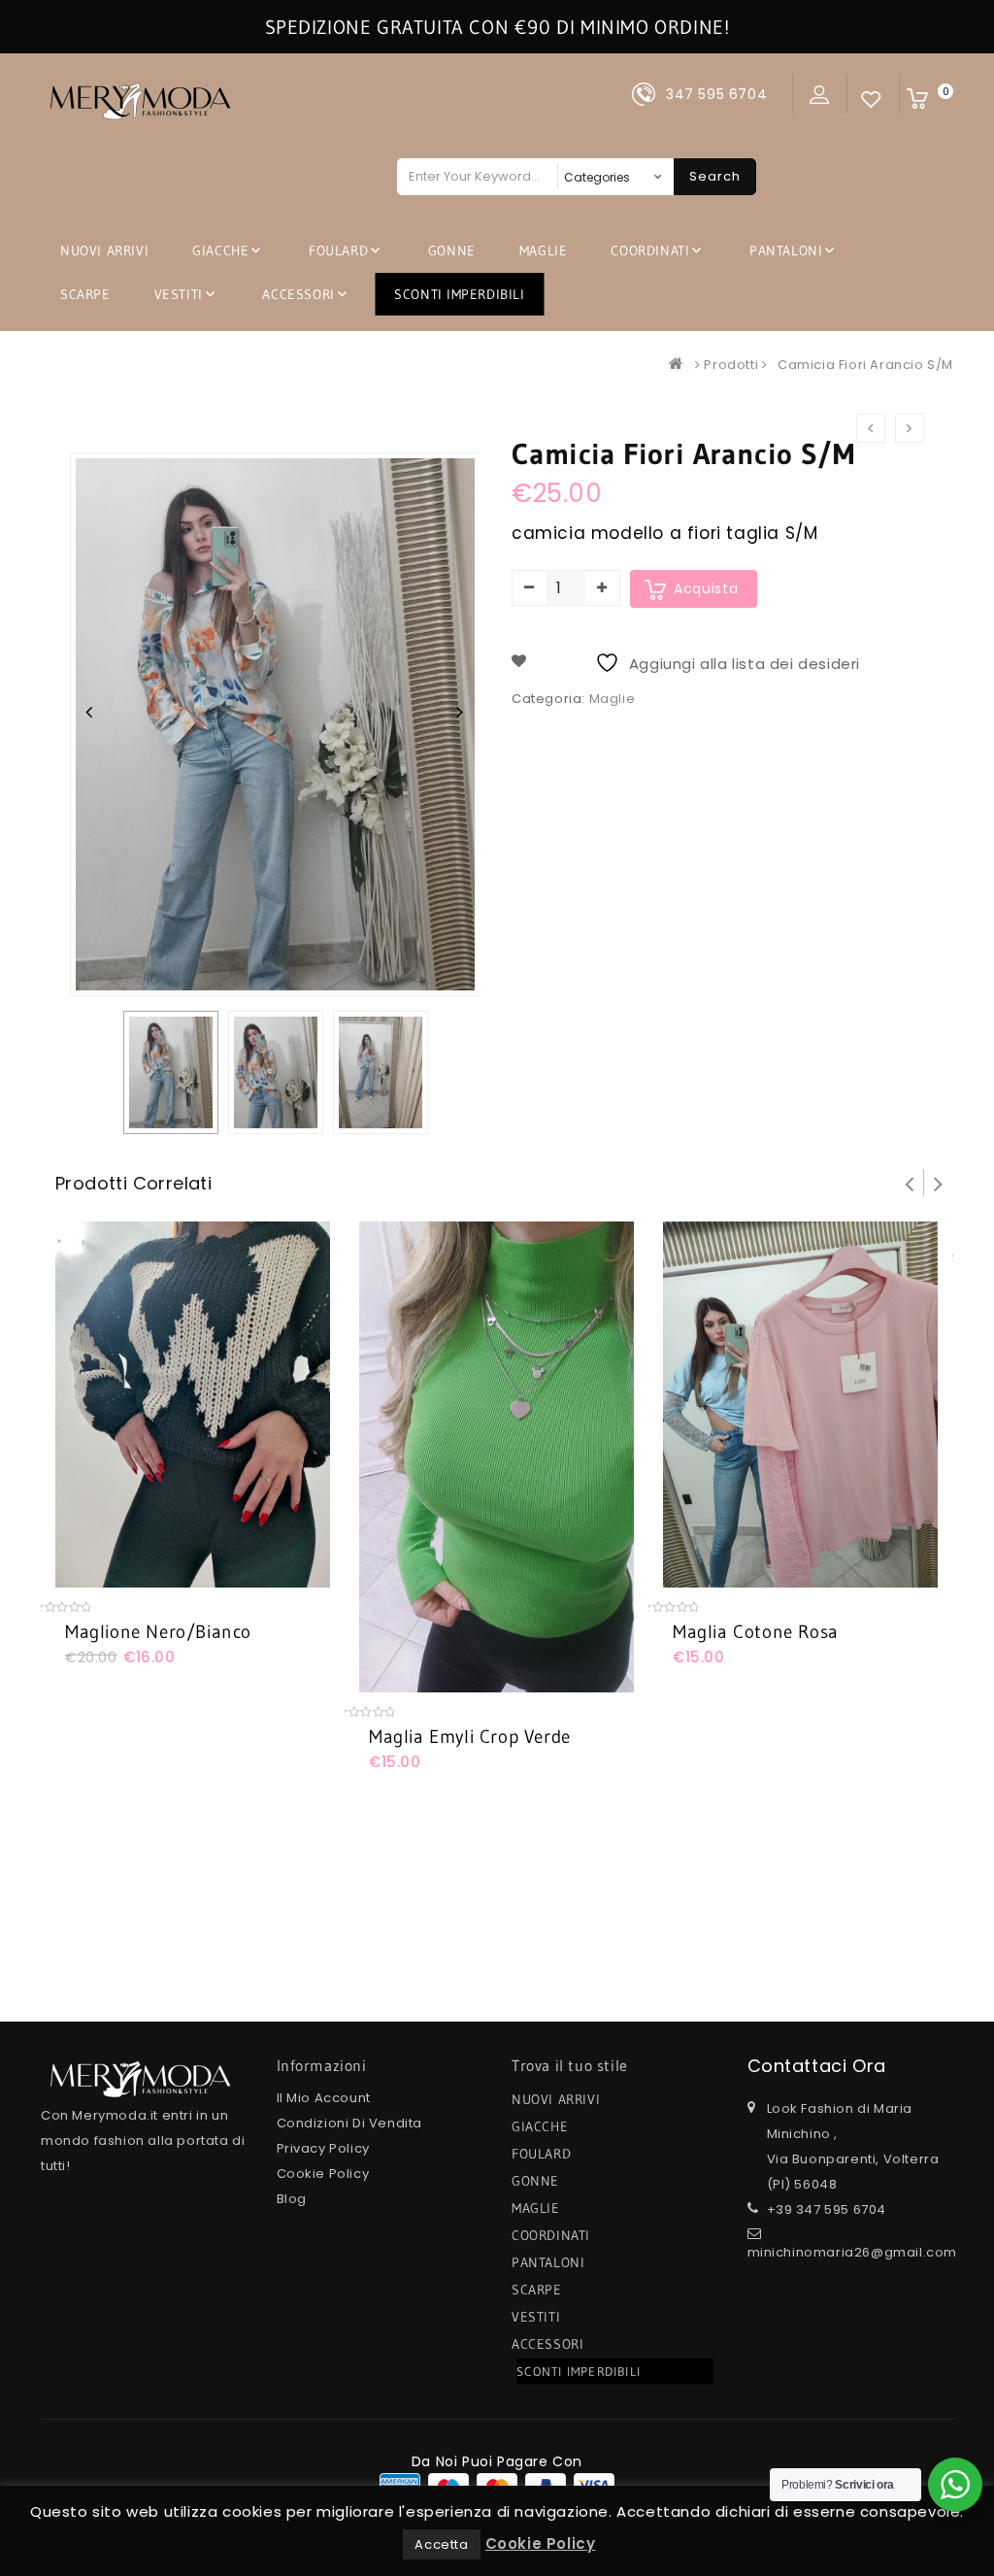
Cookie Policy (323, 2174)
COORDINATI (650, 251)
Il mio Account (324, 2098)
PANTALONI (786, 251)
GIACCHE (220, 251)
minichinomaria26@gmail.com (853, 2252)
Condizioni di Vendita (350, 2123)
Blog (292, 2199)
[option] (171, 1072)
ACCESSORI (298, 294)
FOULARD (338, 251)
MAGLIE (544, 251)
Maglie (613, 699)
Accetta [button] (441, 2544)
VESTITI (179, 294)
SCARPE (85, 294)
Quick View (167, 1578)
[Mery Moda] (680, 365)
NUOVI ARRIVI (104, 251)
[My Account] (820, 94)
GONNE (452, 251)
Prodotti (731, 365)
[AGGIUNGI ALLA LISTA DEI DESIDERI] (127, 1578)
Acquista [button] (87, 1577)
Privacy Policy (323, 2148)
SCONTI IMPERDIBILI (460, 294)
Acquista (706, 588)
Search (715, 176)
